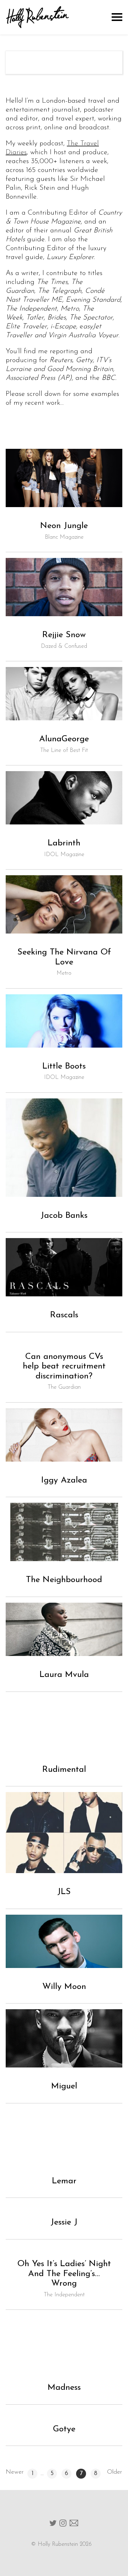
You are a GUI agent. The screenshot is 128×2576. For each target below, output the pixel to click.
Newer (15, 2472)
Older (115, 2472)
